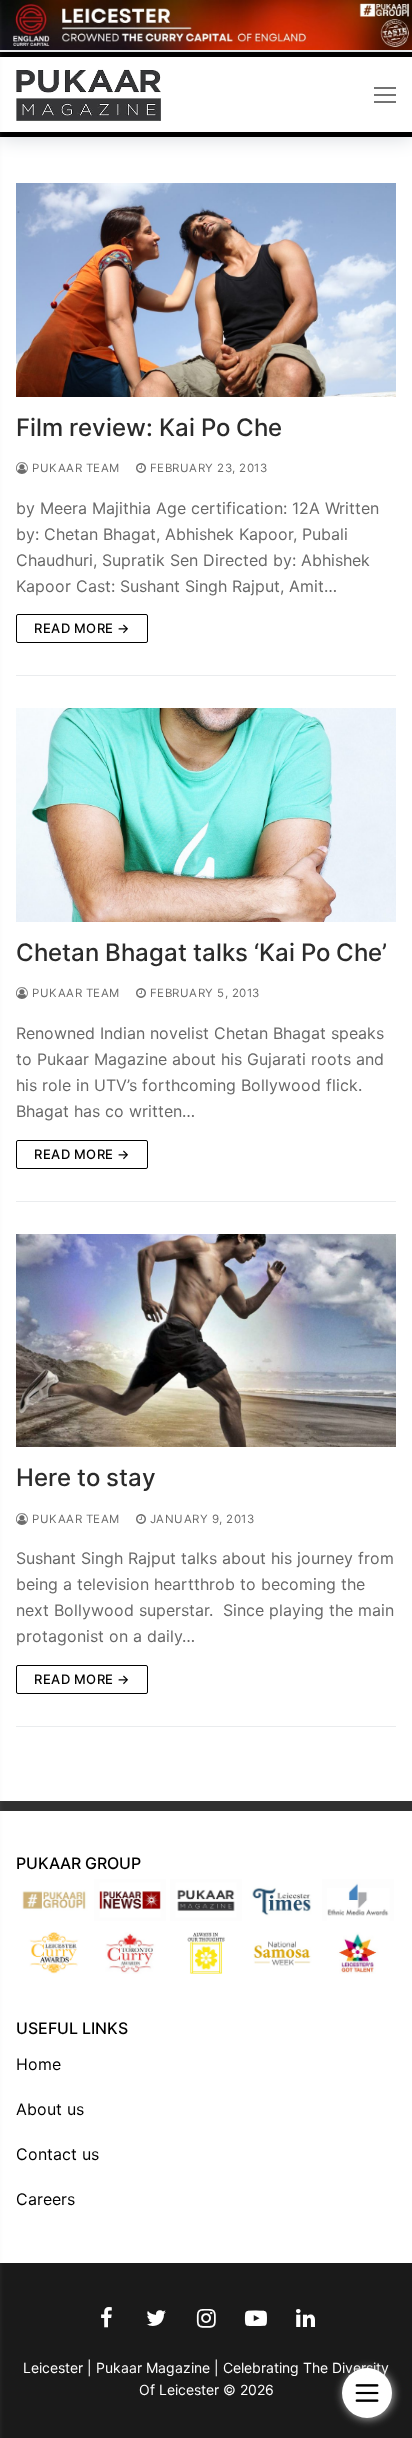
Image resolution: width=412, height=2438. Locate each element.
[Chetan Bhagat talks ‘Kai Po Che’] (206, 815)
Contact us (57, 2154)
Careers (45, 2199)
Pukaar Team (74, 468)
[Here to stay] (206, 1341)
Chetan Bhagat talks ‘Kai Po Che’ (201, 952)
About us (50, 2109)
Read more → (82, 628)
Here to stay (86, 1477)
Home (38, 2064)
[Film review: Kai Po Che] (206, 290)
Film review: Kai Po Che (149, 427)
